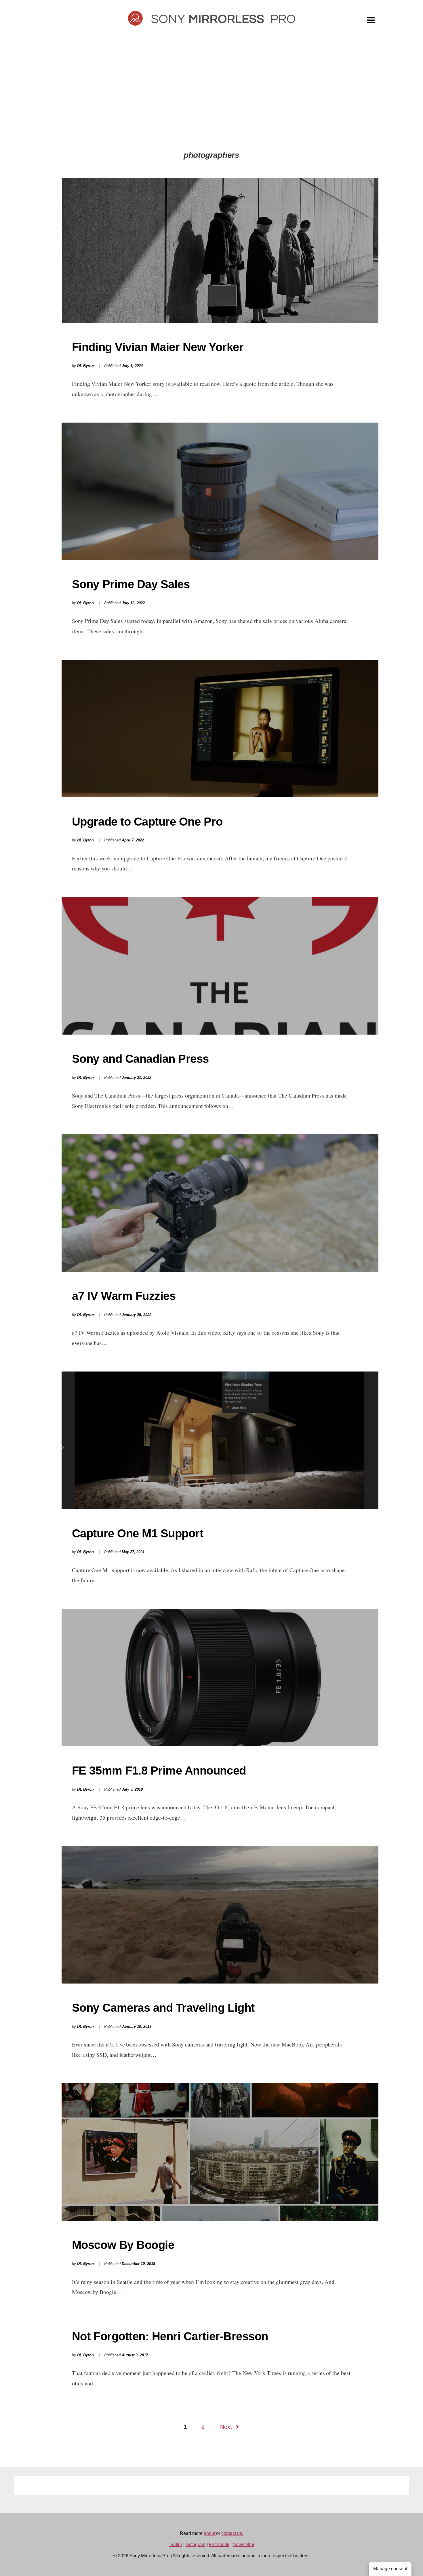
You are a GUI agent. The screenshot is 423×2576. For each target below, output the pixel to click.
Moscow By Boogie (123, 2245)
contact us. (232, 2533)
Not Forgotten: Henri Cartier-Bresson (170, 2336)
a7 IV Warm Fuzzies (124, 1296)
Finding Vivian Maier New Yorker (158, 347)
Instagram (196, 2545)
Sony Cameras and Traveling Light (163, 2008)
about (210, 2533)
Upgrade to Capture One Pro (147, 822)
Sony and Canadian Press (140, 1059)
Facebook (219, 2545)
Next (226, 2427)
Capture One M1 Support (138, 1533)
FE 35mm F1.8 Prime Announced (159, 1771)
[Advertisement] (211, 95)
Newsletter (243, 2545)
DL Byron (85, 366)
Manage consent (390, 2569)
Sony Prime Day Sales (131, 584)
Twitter (175, 2545)
